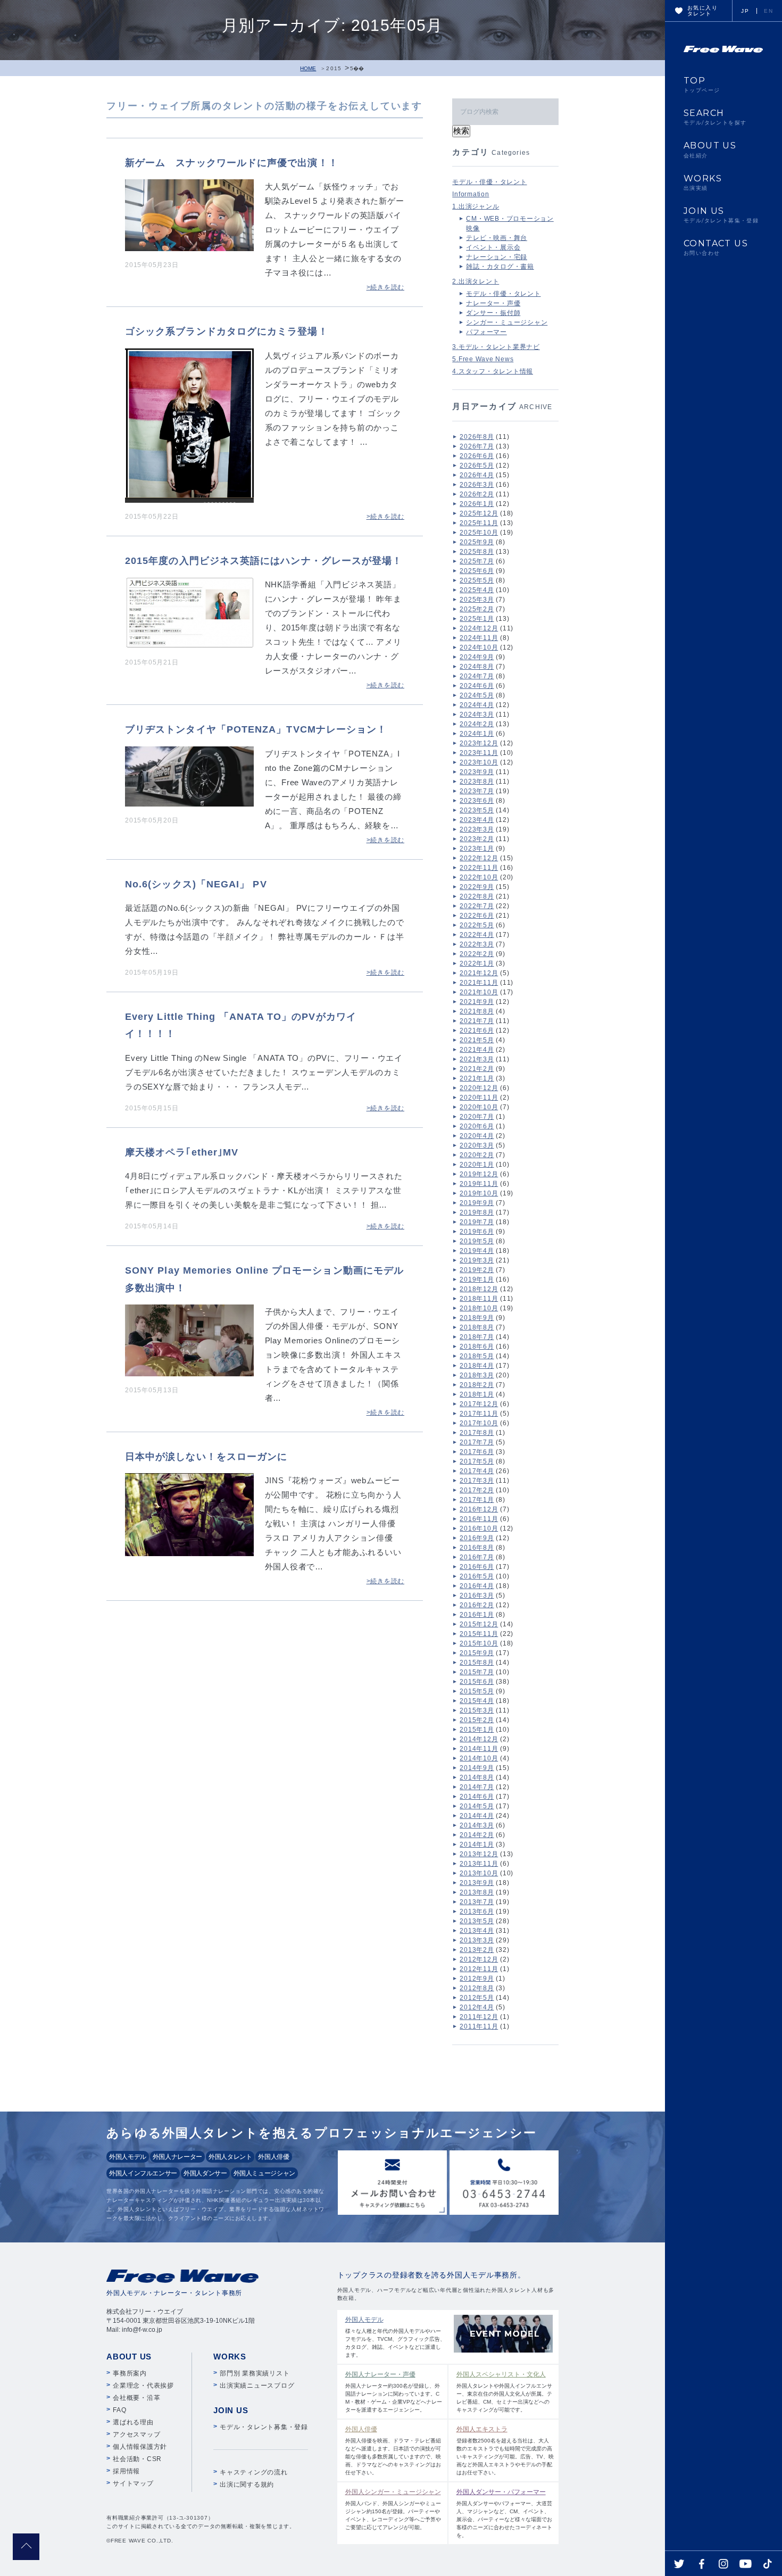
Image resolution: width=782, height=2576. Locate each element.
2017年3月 (477, 1481)
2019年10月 (479, 1193)
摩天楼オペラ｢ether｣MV (182, 1152)
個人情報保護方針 (140, 2447)
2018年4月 (477, 1366)
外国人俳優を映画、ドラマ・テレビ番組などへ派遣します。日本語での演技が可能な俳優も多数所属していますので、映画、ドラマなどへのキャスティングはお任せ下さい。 (393, 2450)
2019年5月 (477, 1241)
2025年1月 (477, 619)
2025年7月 (477, 561)
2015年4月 (477, 1701)
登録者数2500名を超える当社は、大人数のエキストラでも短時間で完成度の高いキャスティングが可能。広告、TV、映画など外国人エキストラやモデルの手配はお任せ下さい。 (505, 2450)
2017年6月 (477, 1452)
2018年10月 (479, 1308)
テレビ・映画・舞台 (497, 238)
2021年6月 (477, 1031)
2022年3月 (477, 944)
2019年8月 (477, 1212)
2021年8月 (477, 1011)
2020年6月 (477, 1126)
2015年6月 (477, 1682)
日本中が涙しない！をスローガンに (206, 1457)
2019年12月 (479, 1174)
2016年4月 (477, 1586)
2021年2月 (477, 1069)
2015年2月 (477, 1720)
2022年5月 (477, 925)
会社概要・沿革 (136, 2398)
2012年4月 (477, 2007)
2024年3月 (477, 714)
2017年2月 (477, 1490)
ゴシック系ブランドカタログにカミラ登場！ (227, 331)
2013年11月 (479, 1864)
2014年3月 (477, 1825)
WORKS (703, 182)
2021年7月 (477, 1021)
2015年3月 (477, 1710)
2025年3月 (477, 600)
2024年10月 (479, 647)
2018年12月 (479, 1289)
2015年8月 (477, 1663)
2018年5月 (477, 1356)
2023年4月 (477, 820)
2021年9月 (477, 1002)
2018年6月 (477, 1347)
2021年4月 (477, 1050)
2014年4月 (477, 1816)
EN (768, 11)
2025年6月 (477, 571)
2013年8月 (477, 1892)
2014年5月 (477, 1806)
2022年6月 (477, 916)
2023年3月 (477, 829)
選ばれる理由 (133, 2422)
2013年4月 (477, 1931)
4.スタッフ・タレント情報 (493, 371)
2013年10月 (479, 1873)
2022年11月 (479, 868)
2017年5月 (477, 1461)
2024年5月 (477, 695)
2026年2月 (477, 494)
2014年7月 (477, 1787)
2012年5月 (477, 1998)
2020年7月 (477, 1117)
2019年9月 (477, 1203)
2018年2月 (477, 1385)
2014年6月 (477, 1797)
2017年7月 (477, 1442)
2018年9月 (477, 1318)
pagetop (26, 2547)
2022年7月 (477, 906)
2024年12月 (479, 628)
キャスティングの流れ (254, 2472)
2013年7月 (477, 1902)
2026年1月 (477, 504)
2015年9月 (477, 1653)
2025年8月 (477, 552)
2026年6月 (477, 456)
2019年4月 (477, 1251)
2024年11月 (479, 638)
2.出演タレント (476, 281)
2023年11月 (479, 753)
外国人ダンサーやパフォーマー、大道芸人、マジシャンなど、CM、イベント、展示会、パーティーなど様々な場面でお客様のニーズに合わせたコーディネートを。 (504, 2513)
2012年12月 (479, 1959)
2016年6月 (477, 1567)
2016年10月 (479, 1528)
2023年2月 (477, 839)
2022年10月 (479, 877)
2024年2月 (477, 724)
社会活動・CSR (137, 2459)
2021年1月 (477, 1078)
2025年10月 (479, 533)
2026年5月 (477, 466)
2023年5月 (477, 810)
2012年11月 (479, 1969)
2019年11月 (479, 1184)
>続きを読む (386, 287)
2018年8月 (477, 1327)
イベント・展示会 (493, 247)
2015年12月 (479, 1624)
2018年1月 (477, 1394)
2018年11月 (479, 1299)
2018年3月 (477, 1375)
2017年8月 (477, 1433)
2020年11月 (479, 1098)
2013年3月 (477, 1940)
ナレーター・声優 (493, 303)
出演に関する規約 (247, 2484)
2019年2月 (477, 1270)
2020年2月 (477, 1155)
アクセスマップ (136, 2434)
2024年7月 (477, 676)
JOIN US (721, 215)
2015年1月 (477, 1730)
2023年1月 (477, 849)
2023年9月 (477, 772)
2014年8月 (477, 1777)
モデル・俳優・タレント (489, 182)
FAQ (119, 2410)
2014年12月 (479, 1739)
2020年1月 (477, 1165)
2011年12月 (479, 2017)
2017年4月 (477, 1471)
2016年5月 (477, 1576)
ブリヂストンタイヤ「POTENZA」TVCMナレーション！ (256, 729)
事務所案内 (130, 2373)
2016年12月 (479, 1509)
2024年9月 (477, 657)
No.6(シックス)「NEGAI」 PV (196, 884)
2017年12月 (479, 1404)
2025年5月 (477, 580)
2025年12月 (479, 513)
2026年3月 (477, 485)
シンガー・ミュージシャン (507, 322)
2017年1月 (477, 1500)
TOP (702, 85)
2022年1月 (477, 963)
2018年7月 (477, 1337)
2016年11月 (479, 1519)
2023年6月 (477, 801)
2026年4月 (477, 475)
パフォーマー (486, 332)
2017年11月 (479, 1414)
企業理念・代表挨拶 (143, 2386)
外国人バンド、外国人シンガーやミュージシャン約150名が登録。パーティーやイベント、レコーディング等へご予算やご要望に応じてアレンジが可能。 (393, 2509)
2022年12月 (479, 858)
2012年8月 (477, 1988)
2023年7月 (477, 791)
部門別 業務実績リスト (255, 2373)
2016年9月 (477, 1538)
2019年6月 (477, 1232)
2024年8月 (477, 667)
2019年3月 (477, 1260)
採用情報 (126, 2471)
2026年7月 (477, 446)
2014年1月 (477, 1844)
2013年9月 (477, 1883)
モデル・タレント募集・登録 (264, 2427)
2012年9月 (477, 1979)
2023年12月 (479, 743)
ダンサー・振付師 (493, 313)
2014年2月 (477, 1835)
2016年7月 (477, 1557)
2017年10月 (479, 1423)
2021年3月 (477, 1059)
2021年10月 (479, 992)
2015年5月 (477, 1691)
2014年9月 (477, 1768)
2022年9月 (477, 887)
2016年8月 (477, 1548)
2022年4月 (477, 935)
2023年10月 (479, 762)
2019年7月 (477, 1222)
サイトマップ (133, 2483)
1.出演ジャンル (476, 206)
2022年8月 (477, 896)
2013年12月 (479, 1854)
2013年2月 (477, 1950)
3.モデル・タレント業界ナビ (496, 347)
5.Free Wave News (483, 359)
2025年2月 (477, 609)
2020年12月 (479, 1088)
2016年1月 (477, 1615)
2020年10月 (479, 1107)
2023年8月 (477, 782)
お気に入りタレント (702, 11)
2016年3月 (477, 1596)
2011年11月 (479, 2026)
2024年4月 (477, 705)
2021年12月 (479, 973)
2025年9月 (477, 542)
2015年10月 (479, 1643)
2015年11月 (479, 1634)
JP (745, 11)
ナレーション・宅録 (497, 257)
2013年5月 (477, 1921)
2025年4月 (477, 590)
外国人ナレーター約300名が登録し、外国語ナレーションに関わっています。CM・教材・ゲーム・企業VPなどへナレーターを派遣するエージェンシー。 (394, 2392)
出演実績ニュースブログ (257, 2386)
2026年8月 (477, 437)
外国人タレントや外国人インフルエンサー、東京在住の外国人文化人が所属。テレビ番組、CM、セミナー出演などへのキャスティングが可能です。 (504, 2392)
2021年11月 (479, 983)
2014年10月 (479, 1758)
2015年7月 (477, 1672)
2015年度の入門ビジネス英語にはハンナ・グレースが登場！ (264, 561)
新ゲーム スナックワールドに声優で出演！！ (232, 163)
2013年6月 (477, 1912)
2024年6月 (477, 686)
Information (471, 194)
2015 (334, 68)
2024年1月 (477, 734)
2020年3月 (477, 1145)
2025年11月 (479, 523)
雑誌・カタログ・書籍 (500, 267)
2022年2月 (477, 954)
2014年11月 (479, 1749)
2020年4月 (477, 1136)
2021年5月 (477, 1040)
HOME (308, 68)
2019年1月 (477, 1279)
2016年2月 (477, 1605)
